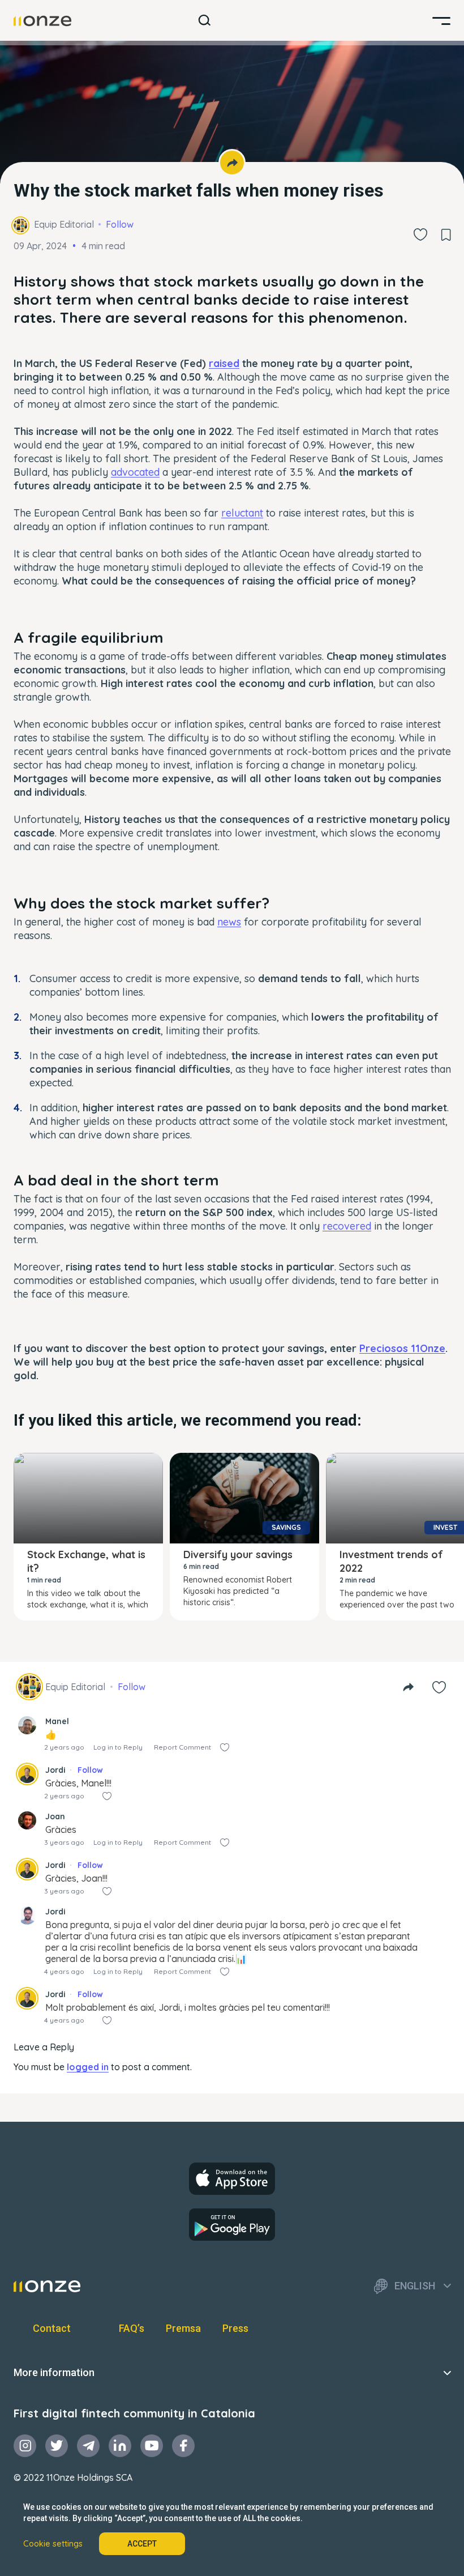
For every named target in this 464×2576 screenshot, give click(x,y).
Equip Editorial (64, 224)
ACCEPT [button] (142, 2544)
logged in (88, 2067)
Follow (120, 224)
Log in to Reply (118, 1747)
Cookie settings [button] (53, 2544)
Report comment (182, 1747)
